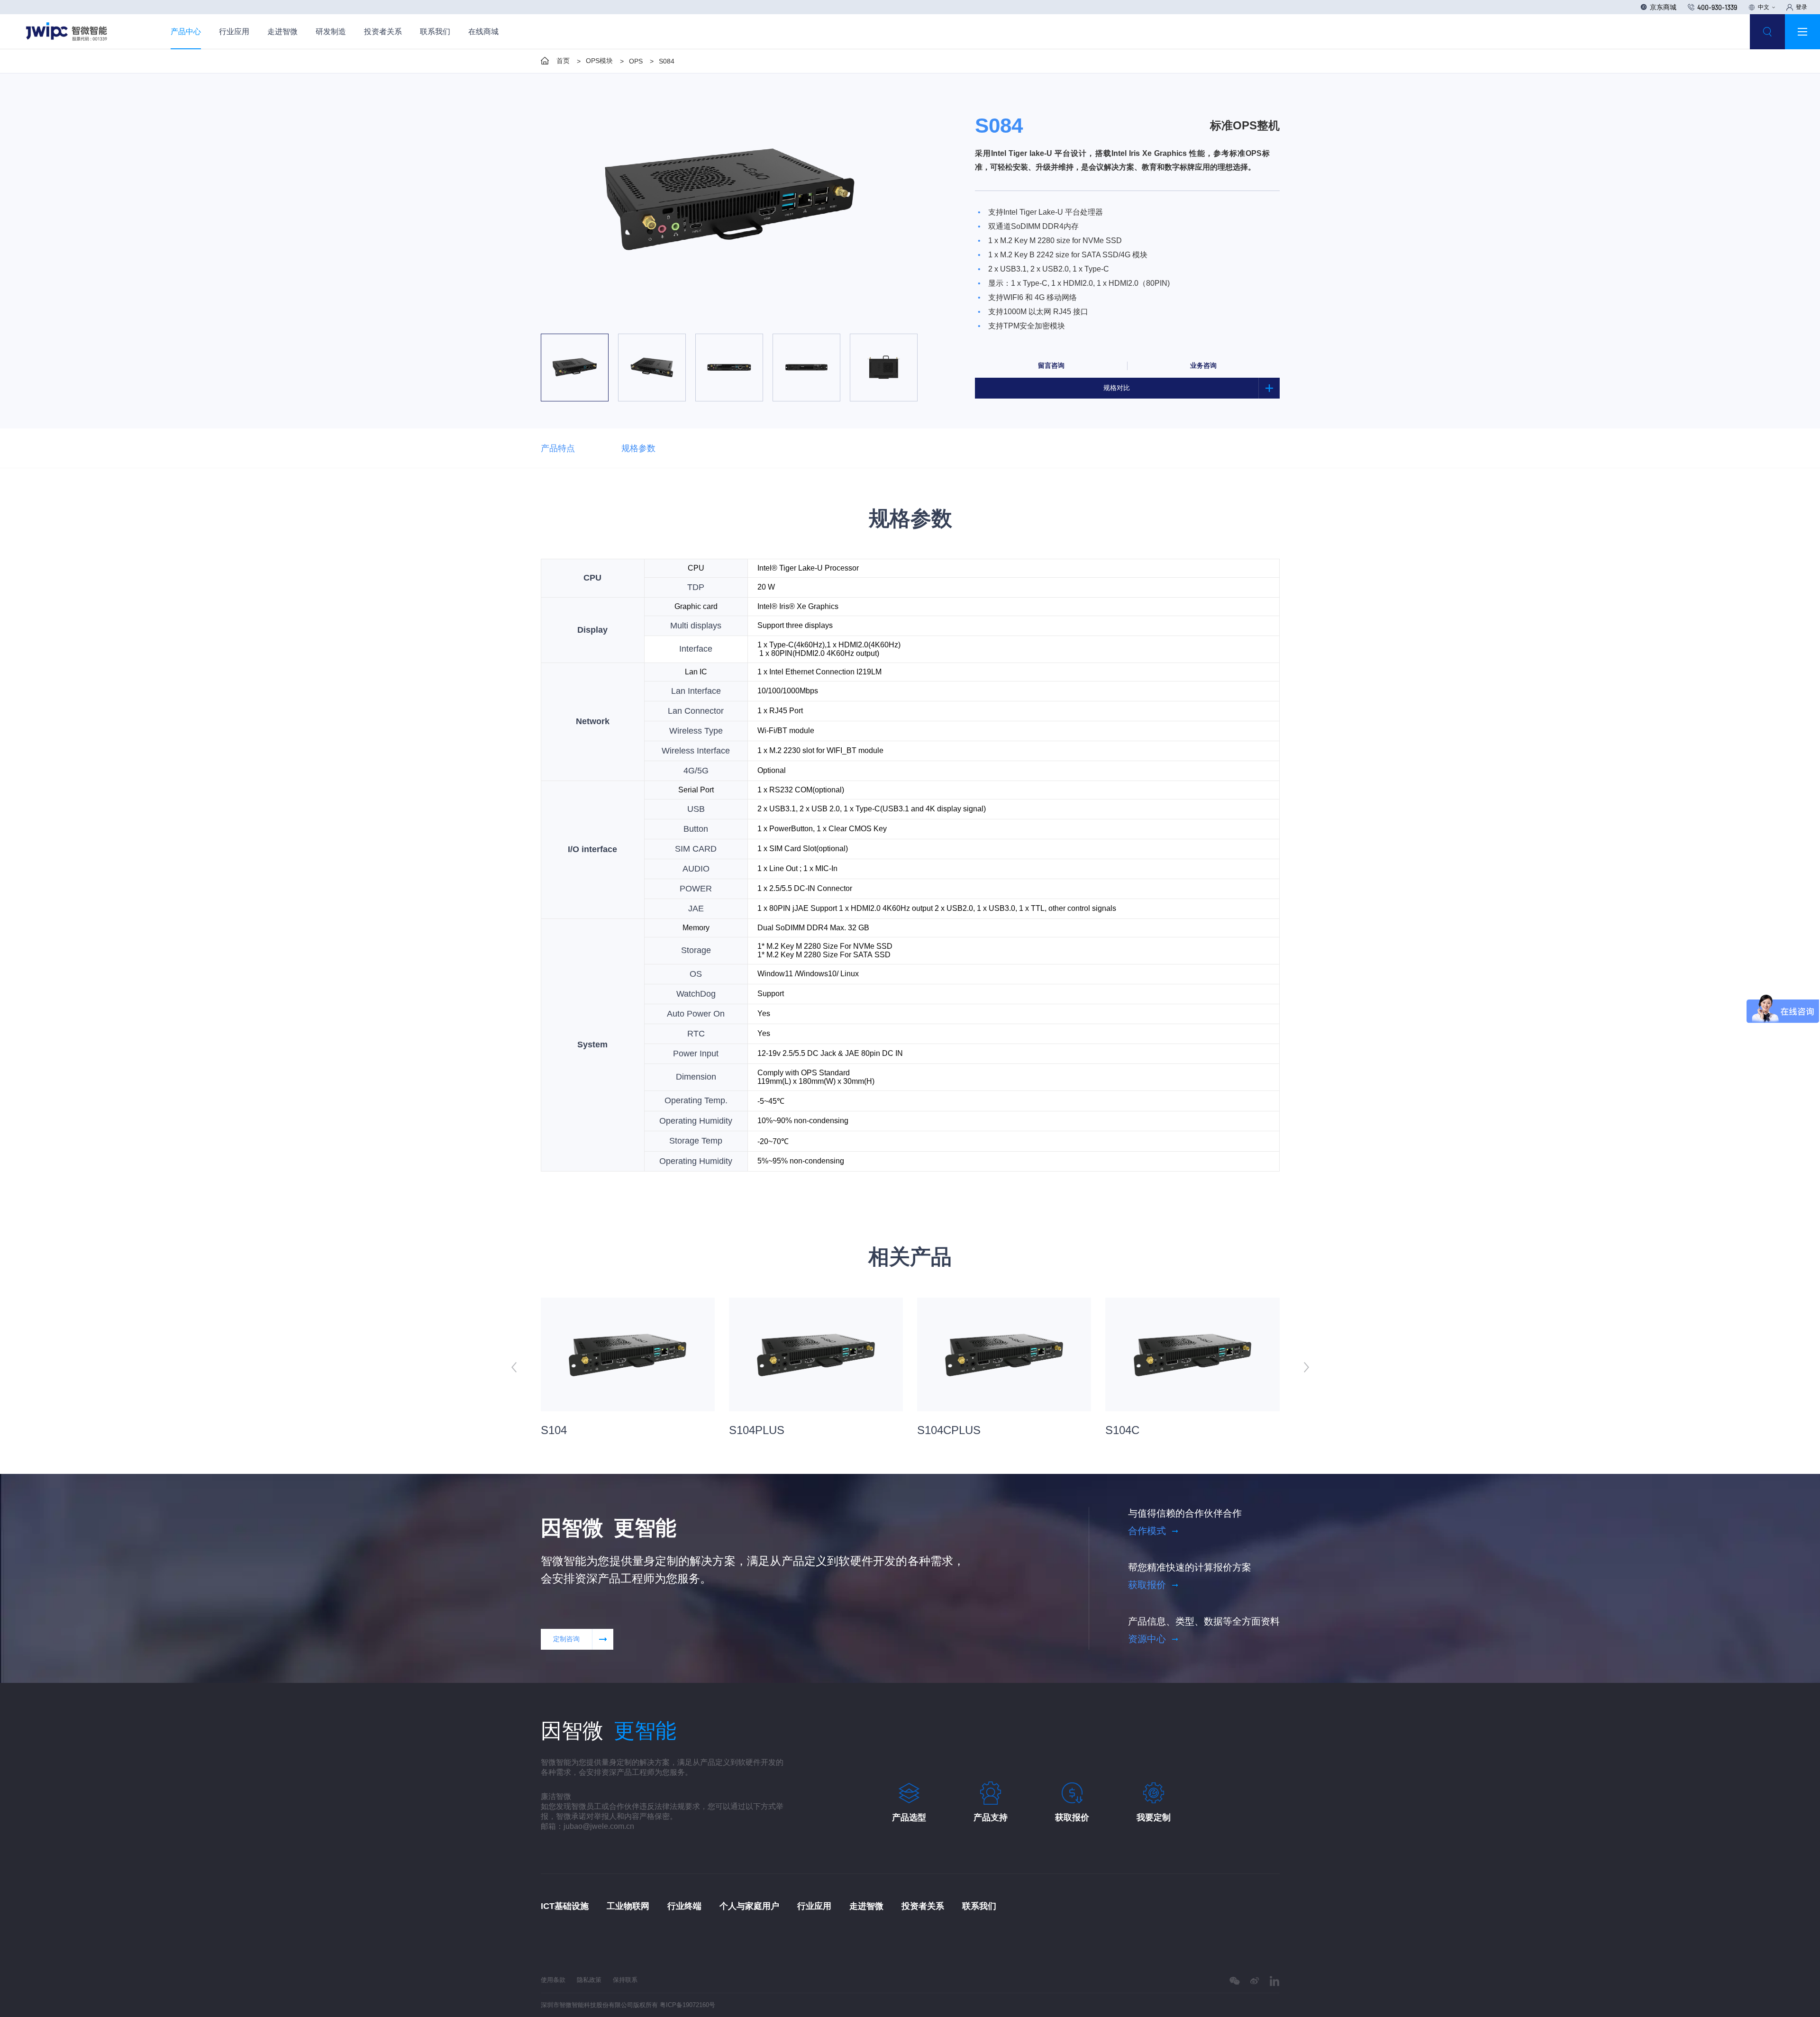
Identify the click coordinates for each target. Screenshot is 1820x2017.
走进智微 (282, 32)
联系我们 (435, 32)
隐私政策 (589, 1980)
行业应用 (234, 32)
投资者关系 (383, 32)
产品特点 (558, 448)
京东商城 (1663, 7)
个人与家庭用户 (749, 1906)
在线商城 (483, 32)
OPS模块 (599, 61)
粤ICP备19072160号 (687, 2005)
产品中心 (186, 32)
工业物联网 (628, 1906)
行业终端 (684, 1906)
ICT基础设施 (565, 1906)
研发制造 (331, 32)
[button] (665, 317)
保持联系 (625, 1980)
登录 (1802, 7)
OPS (636, 61)
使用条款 (553, 1980)
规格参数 (638, 448)
